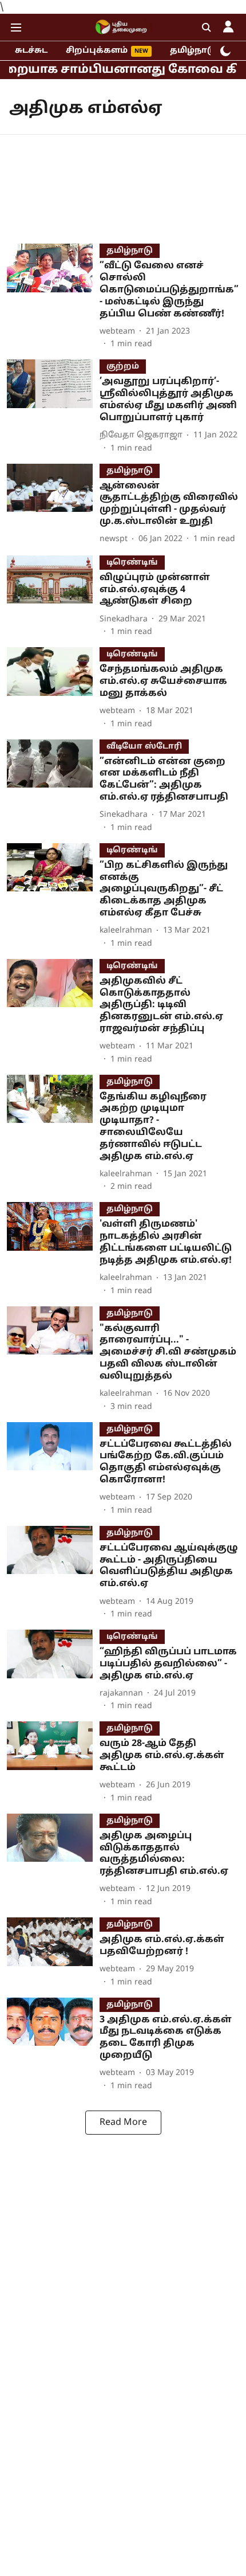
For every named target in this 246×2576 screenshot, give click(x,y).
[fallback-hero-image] (53, 297)
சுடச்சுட (31, 51)
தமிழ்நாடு (193, 51)
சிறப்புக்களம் (97, 51)
